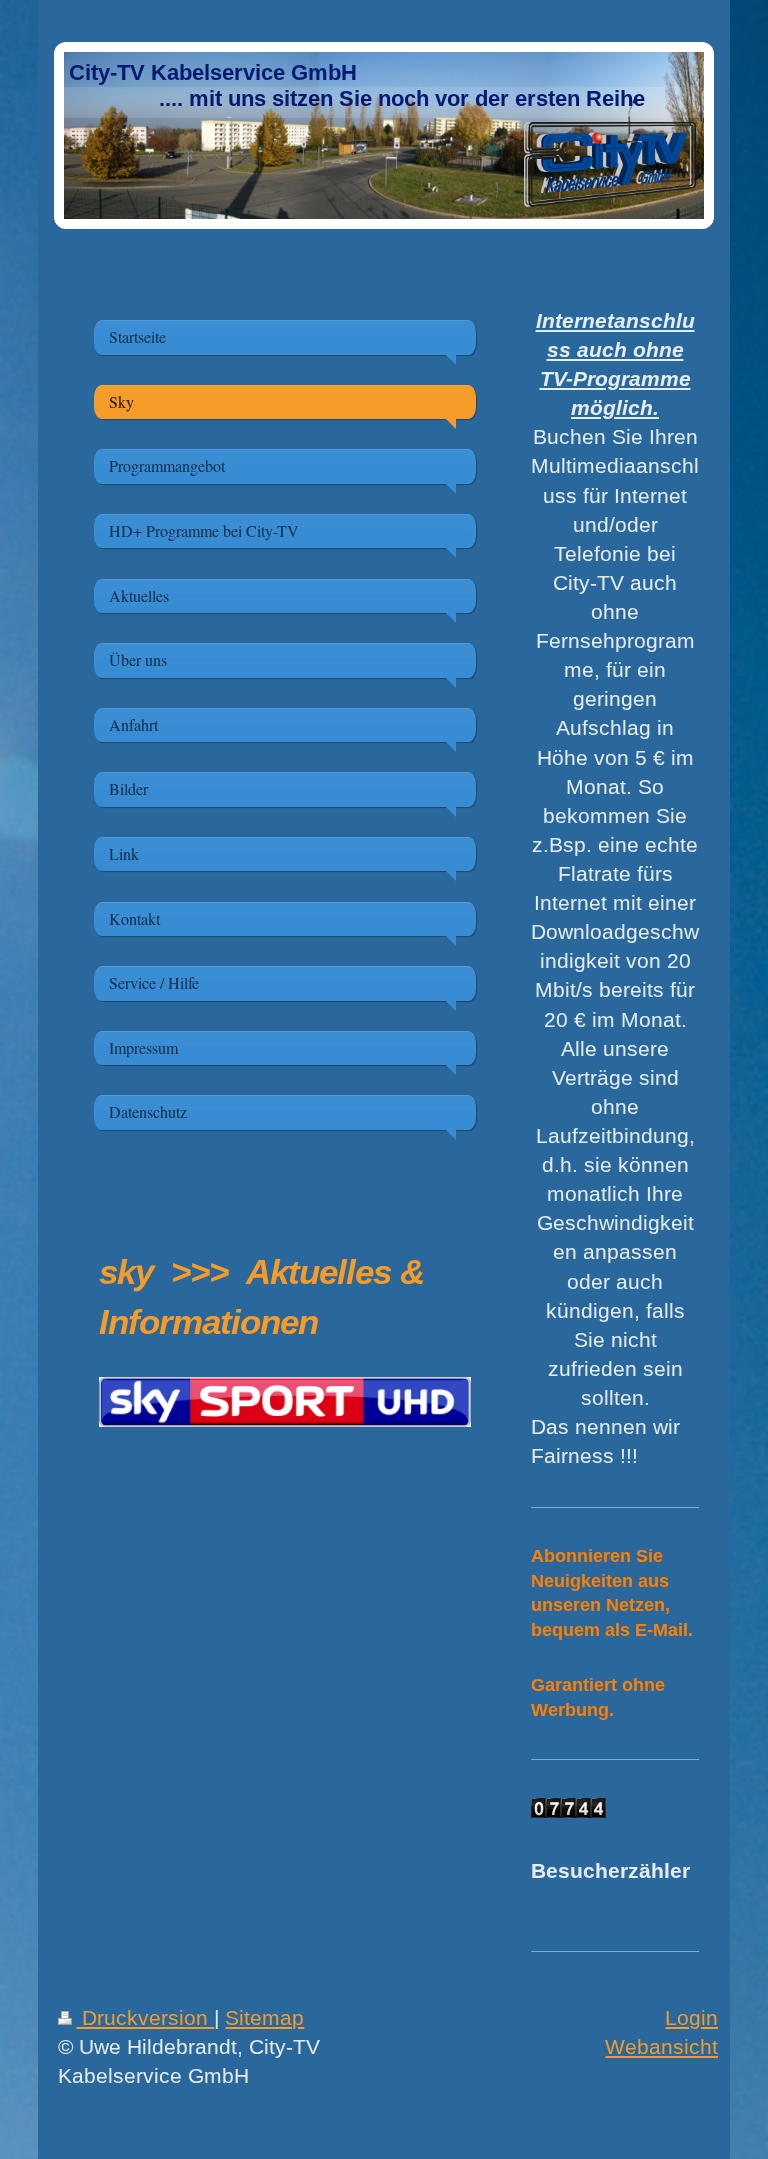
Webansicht (661, 2046)
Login (691, 2017)
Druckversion (145, 2017)
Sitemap (264, 2017)
